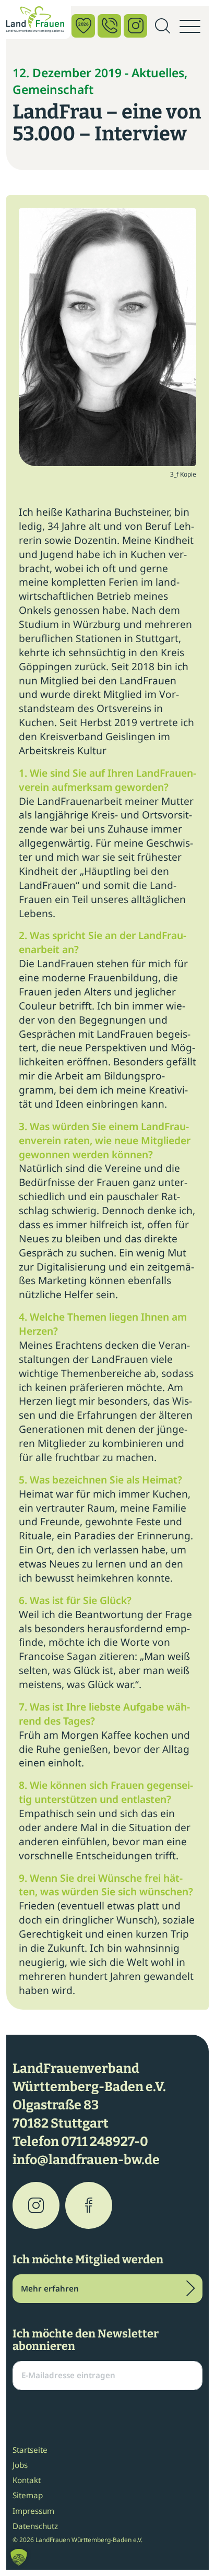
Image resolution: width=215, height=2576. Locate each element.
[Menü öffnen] (190, 27)
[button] (19, 2557)
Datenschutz (35, 2526)
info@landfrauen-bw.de (86, 2160)
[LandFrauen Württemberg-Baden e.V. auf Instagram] (36, 2205)
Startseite (30, 2450)
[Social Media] (135, 26)
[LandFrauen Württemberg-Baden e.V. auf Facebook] (89, 2205)
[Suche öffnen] (162, 27)
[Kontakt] (109, 26)
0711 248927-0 (105, 2142)
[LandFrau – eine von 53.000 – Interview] (107, 336)
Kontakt (27, 2480)
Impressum (33, 2511)
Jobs (20, 2465)
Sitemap (28, 2495)
